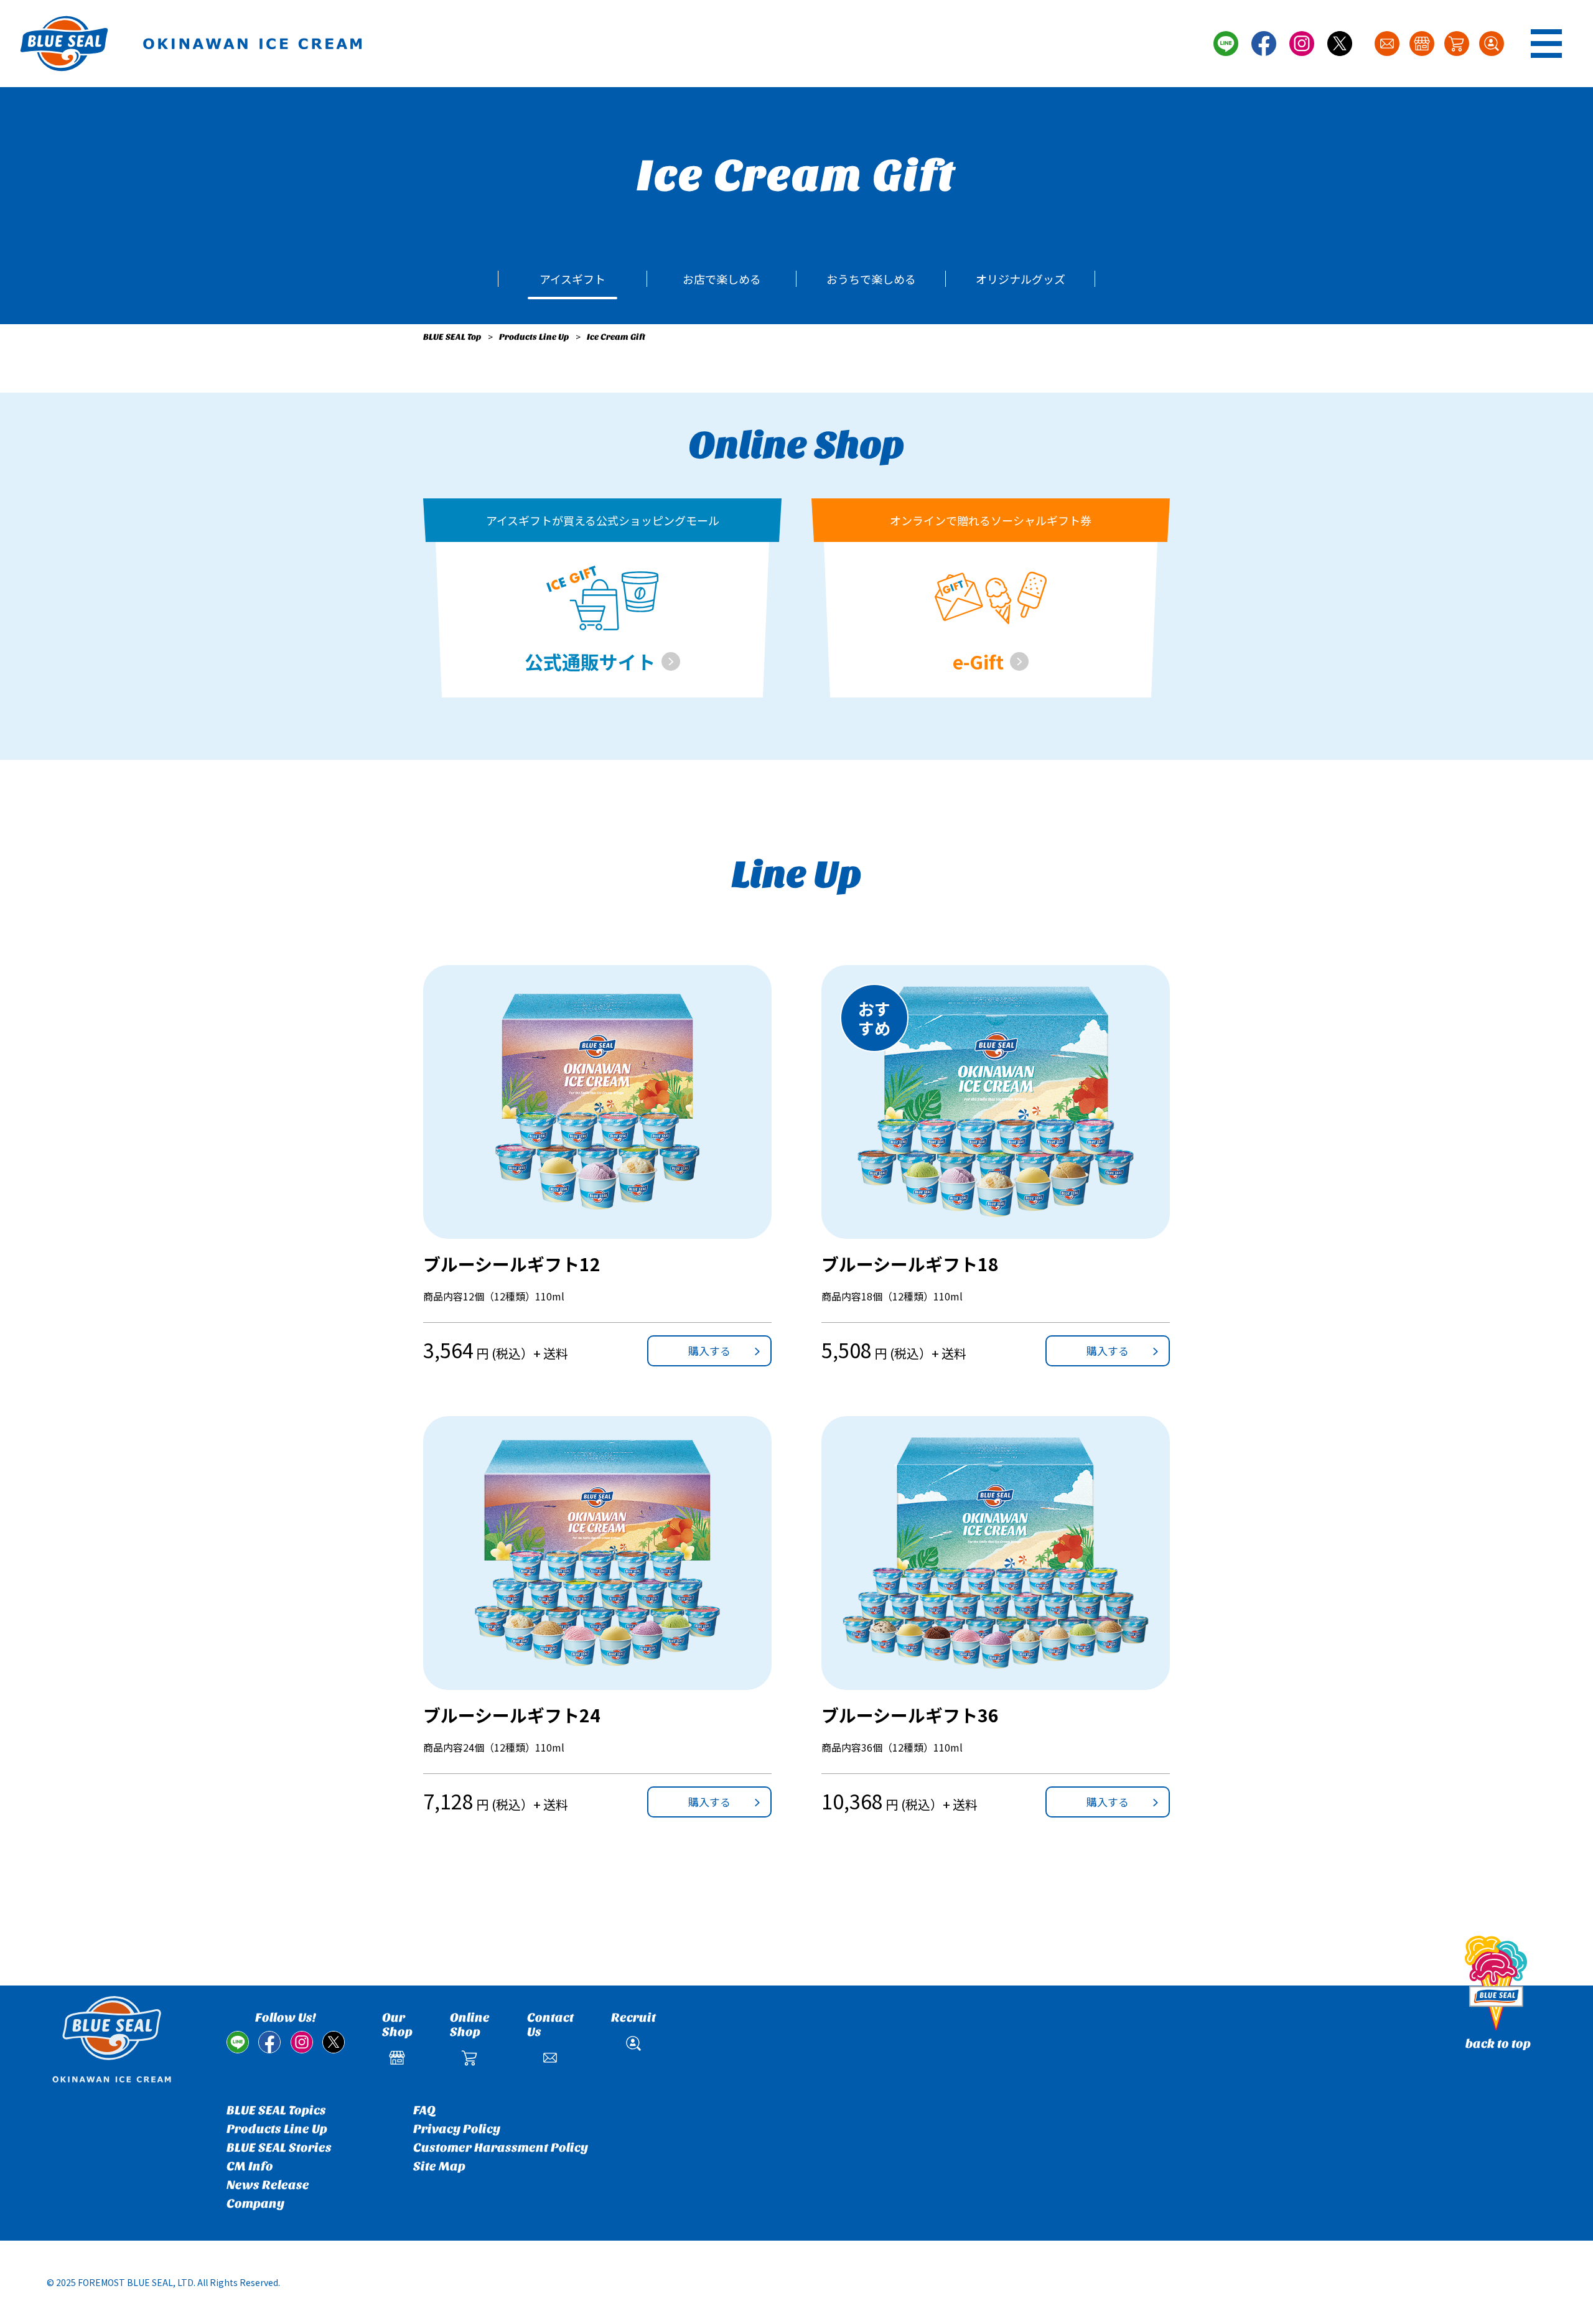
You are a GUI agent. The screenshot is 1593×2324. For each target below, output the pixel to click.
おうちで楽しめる (871, 279)
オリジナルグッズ (1021, 279)
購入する (709, 1351)
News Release (268, 2185)
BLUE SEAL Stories (279, 2148)
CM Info (250, 2166)
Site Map (439, 2166)
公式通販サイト (590, 661)
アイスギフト (572, 279)
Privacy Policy (457, 2129)
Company (255, 2204)
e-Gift (978, 661)
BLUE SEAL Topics (276, 2110)
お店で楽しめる (722, 279)
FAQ (424, 2110)
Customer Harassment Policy (501, 2148)
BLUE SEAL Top (452, 337)
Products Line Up (534, 337)
